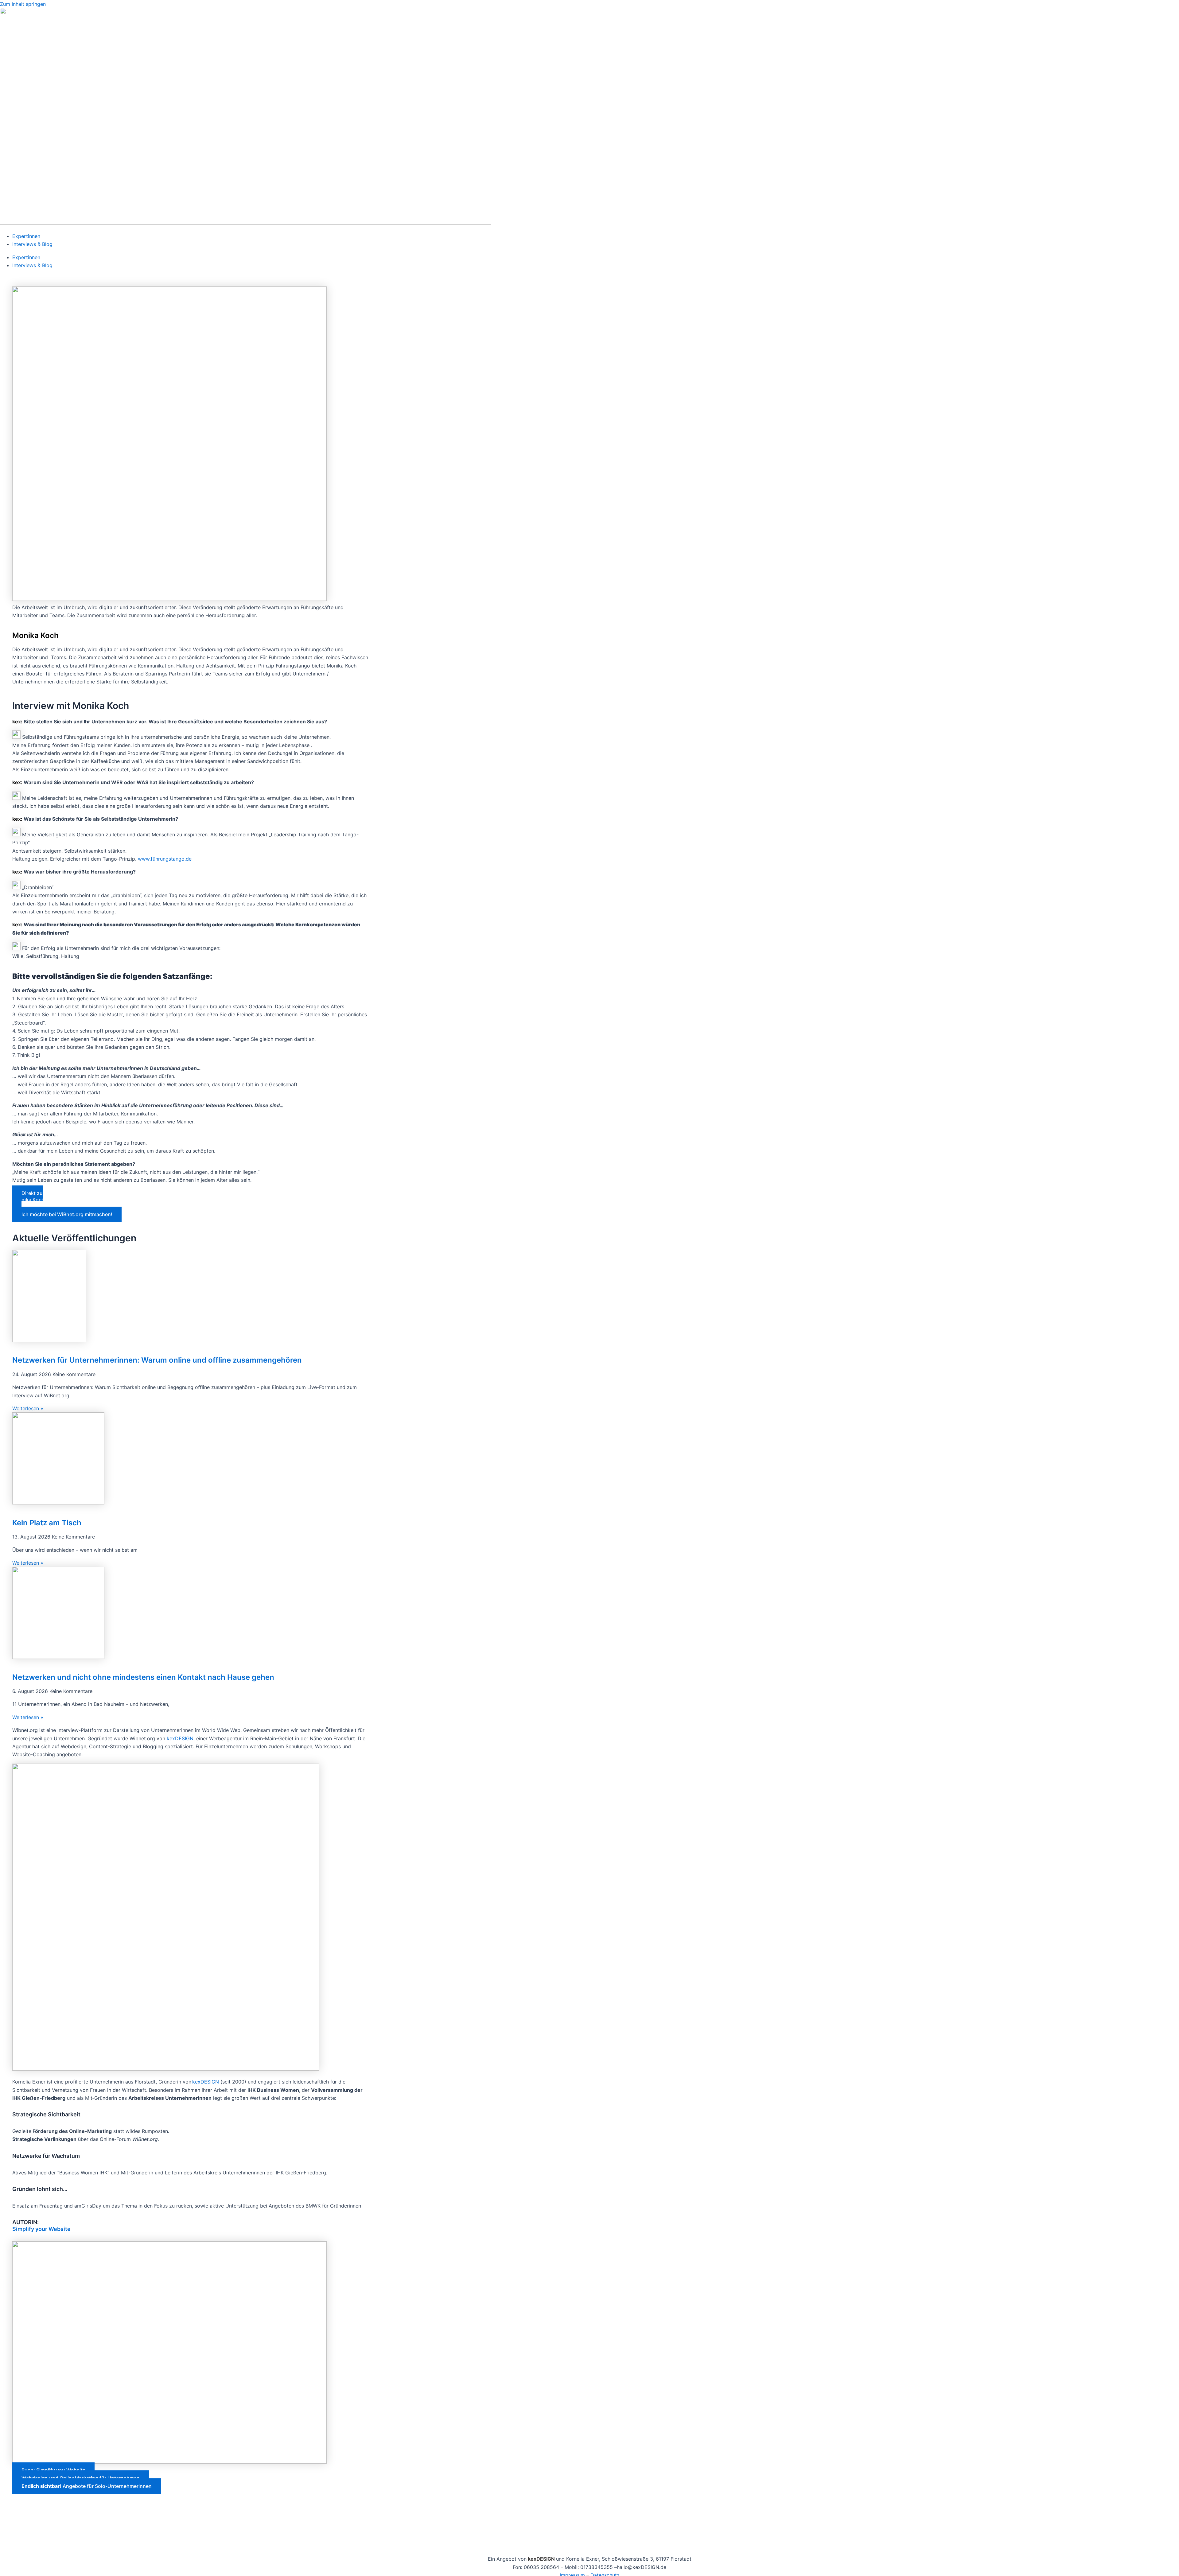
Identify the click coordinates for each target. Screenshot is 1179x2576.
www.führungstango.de (165, 859)
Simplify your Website (41, 2229)
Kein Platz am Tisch (47, 1523)
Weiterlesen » (28, 1408)
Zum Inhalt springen (23, 4)
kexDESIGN (180, 1738)
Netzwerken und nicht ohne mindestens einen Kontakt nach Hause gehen (143, 1677)
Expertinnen (26, 236)
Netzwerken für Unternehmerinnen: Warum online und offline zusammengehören (157, 1360)
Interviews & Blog (32, 244)
